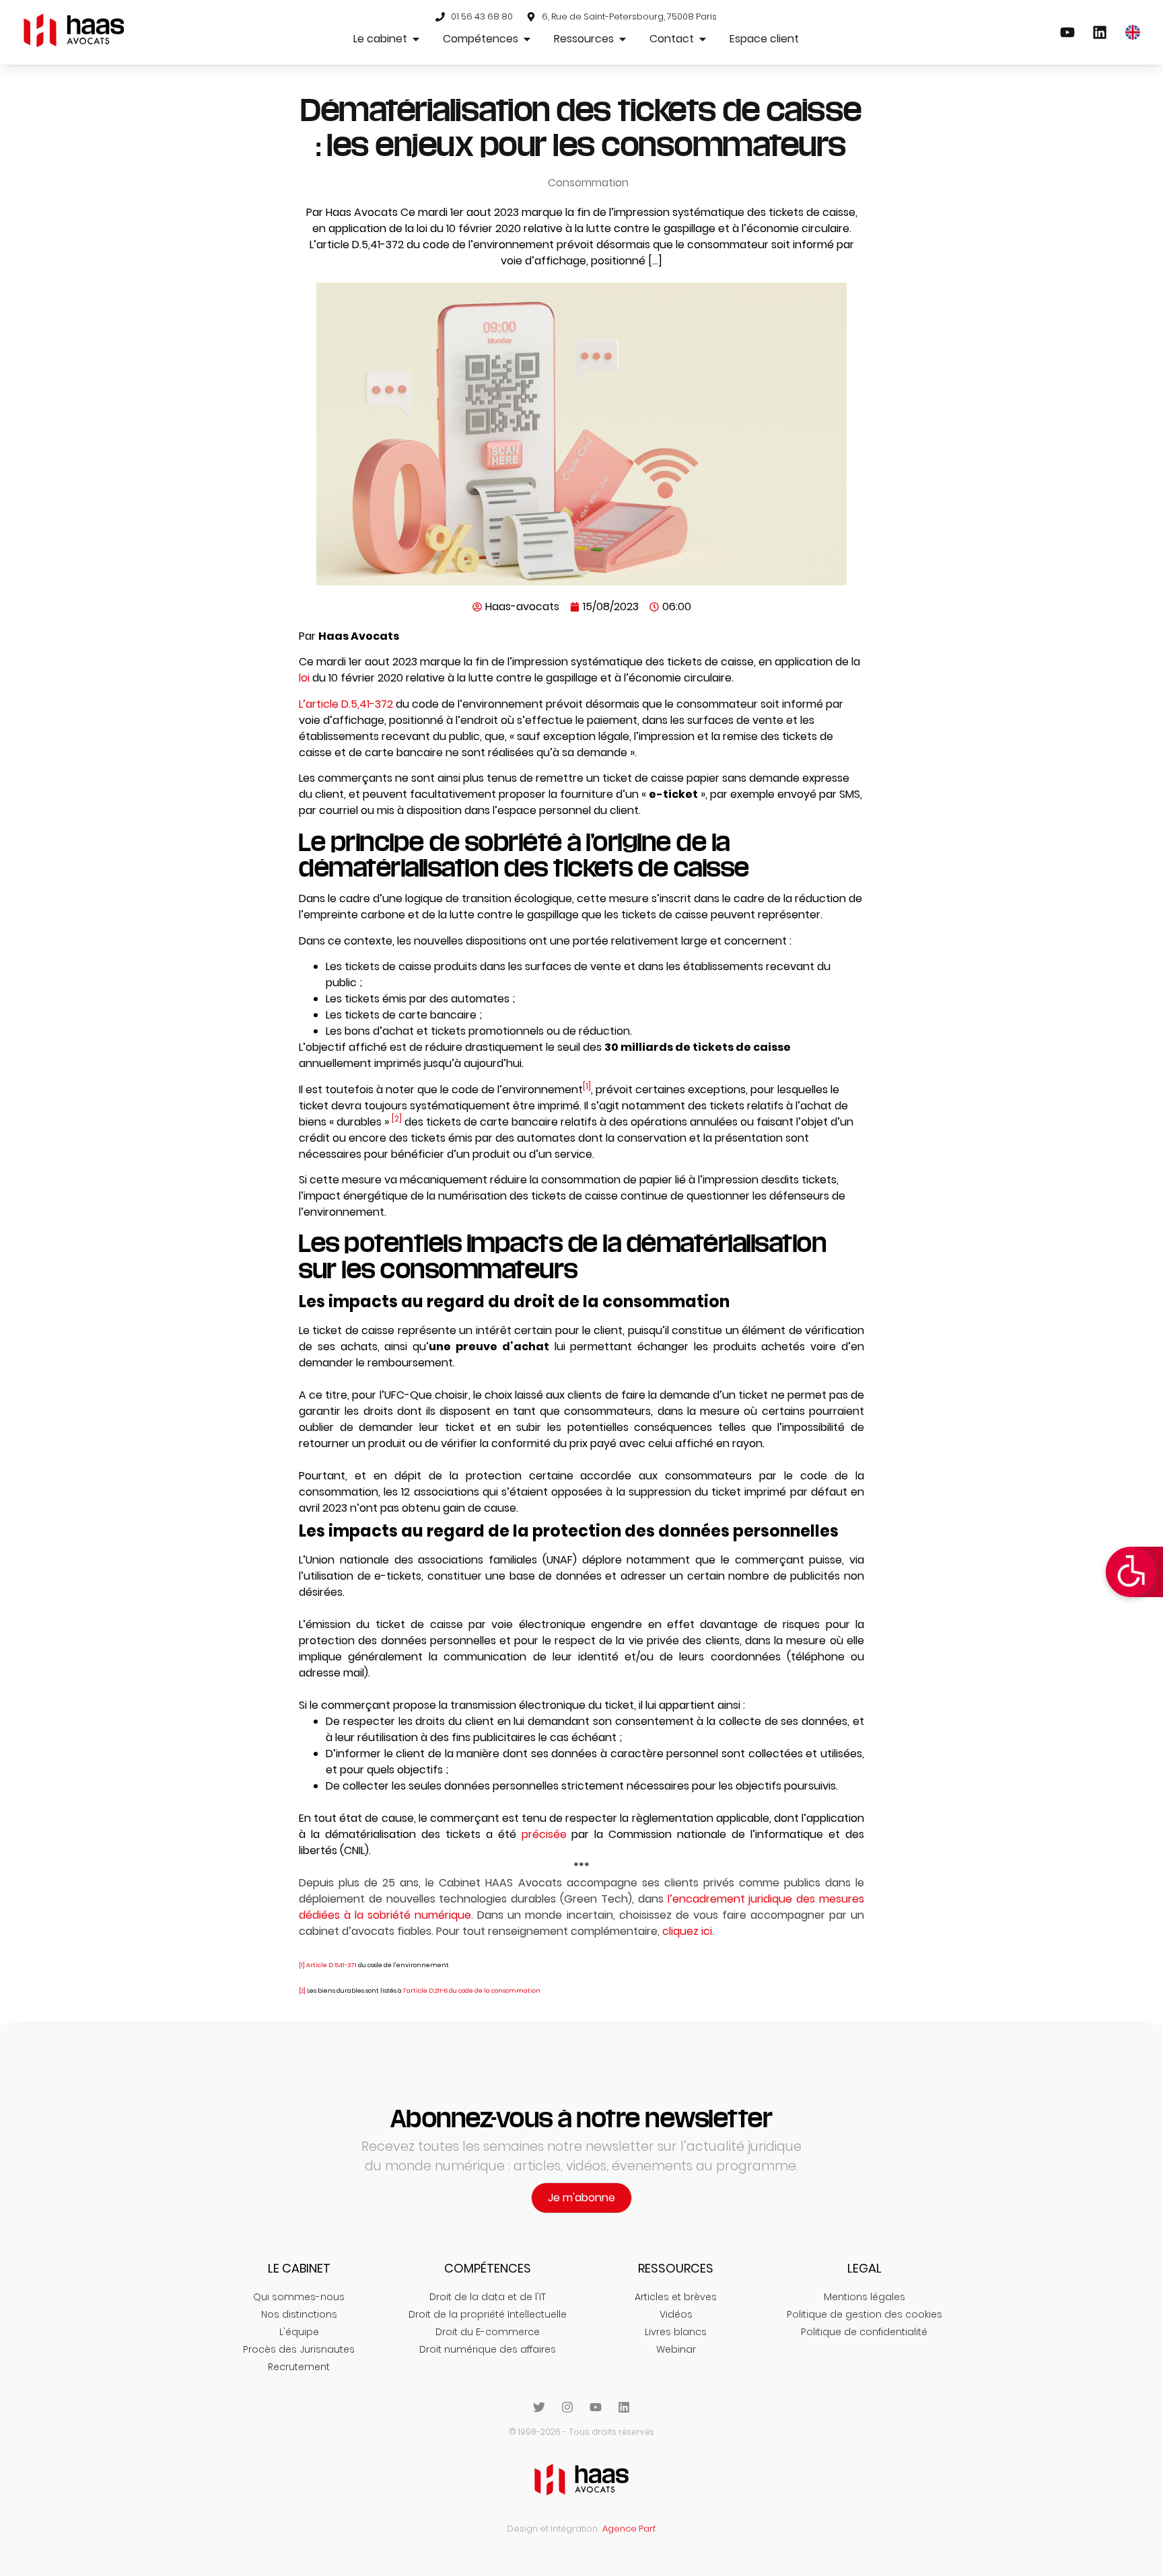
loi (304, 678)
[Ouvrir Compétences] (527, 39)
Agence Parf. (629, 2529)
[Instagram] (567, 2407)
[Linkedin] (624, 2407)
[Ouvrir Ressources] (623, 39)
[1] (587, 1086)
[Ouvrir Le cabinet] (416, 39)
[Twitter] (539, 2407)
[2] (397, 1118)
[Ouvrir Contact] (703, 39)
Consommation (588, 183)
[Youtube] (596, 2407)
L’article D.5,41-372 (346, 704)
